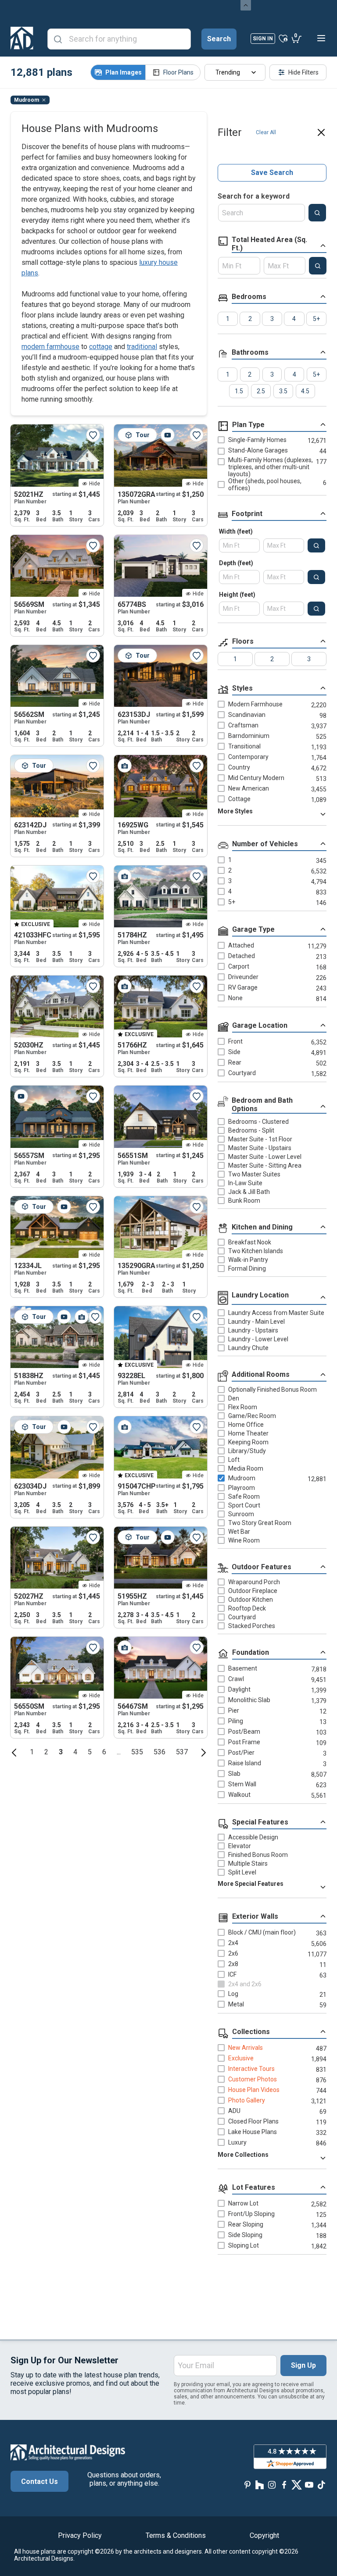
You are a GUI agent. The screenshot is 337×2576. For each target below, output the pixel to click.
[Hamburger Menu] (321, 38)
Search (219, 39)
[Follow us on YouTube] (309, 2485)
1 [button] (32, 1752)
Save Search (272, 173)
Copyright (264, 2535)
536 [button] (160, 1752)
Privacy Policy (80, 2535)
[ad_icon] (22, 38)
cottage (101, 347)
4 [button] (75, 1752)
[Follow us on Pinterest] (247, 2485)
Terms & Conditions (176, 2535)
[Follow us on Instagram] (272, 2485)
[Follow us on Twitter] (297, 2485)
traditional (142, 347)
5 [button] (90, 1752)
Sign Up (303, 2365)
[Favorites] (283, 38)
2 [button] (46, 1752)
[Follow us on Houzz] (260, 2485)
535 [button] (137, 1752)
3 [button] (61, 1752)
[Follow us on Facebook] (284, 2485)
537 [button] (182, 1752)
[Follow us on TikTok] (321, 2485)
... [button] (119, 1752)
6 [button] (104, 1752)
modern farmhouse (50, 347)
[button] (14, 1752)
